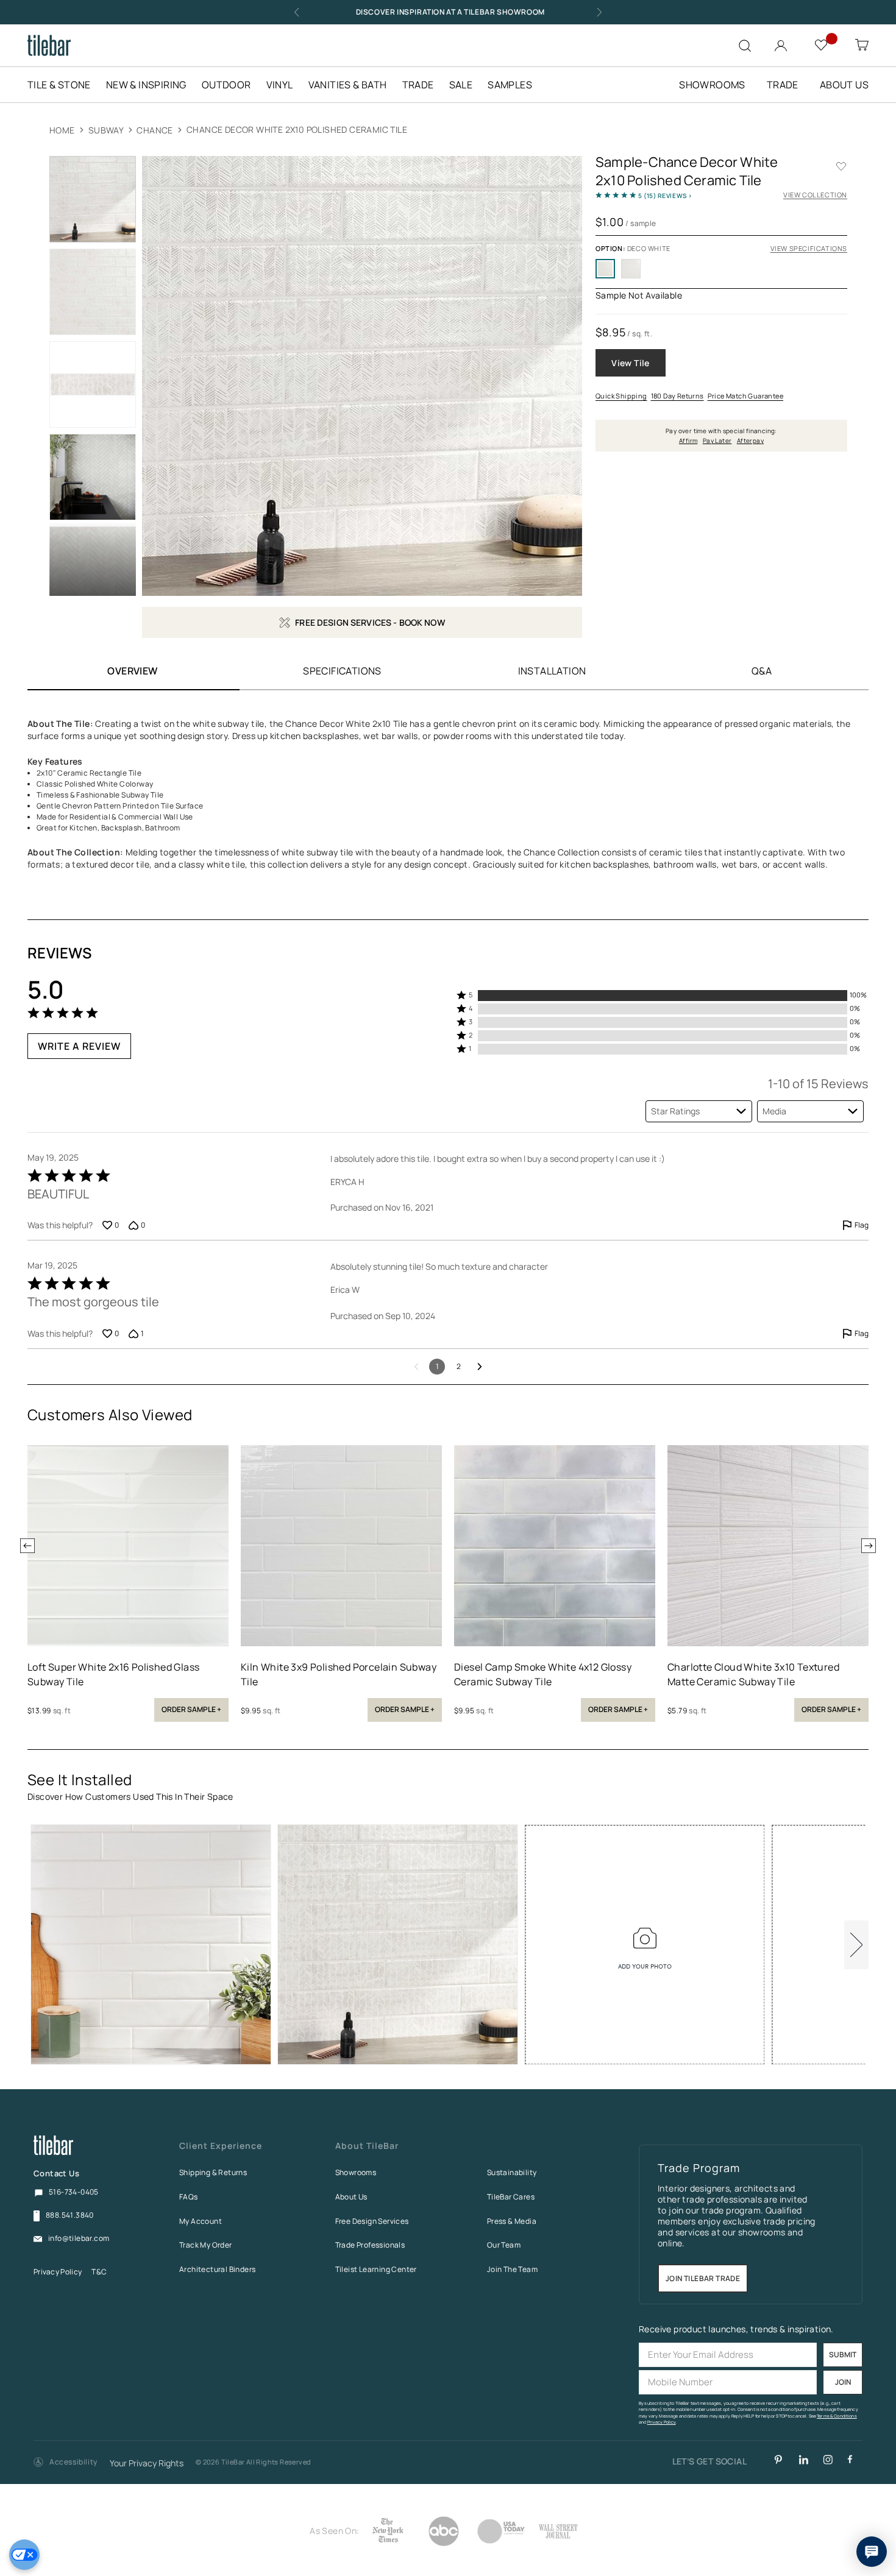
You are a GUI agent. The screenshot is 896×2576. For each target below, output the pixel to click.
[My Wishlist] (823, 44)
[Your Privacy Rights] (24, 2555)
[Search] (745, 46)
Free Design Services (372, 2221)
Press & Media (512, 2221)
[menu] (287, 85)
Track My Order (206, 2245)
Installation (552, 671)
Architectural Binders (217, 2269)
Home (62, 130)
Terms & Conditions (837, 2416)
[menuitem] (65, 85)
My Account (201, 2221)
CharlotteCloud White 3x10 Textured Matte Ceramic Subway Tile (753, 1674)
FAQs (189, 2197)
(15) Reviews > (665, 196)
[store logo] (49, 45)
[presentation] (27, 1546)
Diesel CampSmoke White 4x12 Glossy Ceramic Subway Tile (543, 1674)
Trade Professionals (370, 2245)
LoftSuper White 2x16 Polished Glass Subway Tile (113, 1674)
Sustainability (512, 2172)
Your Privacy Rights (147, 2464)
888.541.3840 (70, 2215)
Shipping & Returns (213, 2172)
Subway (106, 130)
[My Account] (782, 43)
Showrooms (356, 2172)
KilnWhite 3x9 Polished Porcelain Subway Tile (339, 1674)
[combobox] (699, 1111)
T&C (99, 2272)
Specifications (342, 671)
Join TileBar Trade (703, 2278)
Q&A (762, 671)
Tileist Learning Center (376, 2269)
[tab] (342, 671)
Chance (156, 130)
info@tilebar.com (79, 2238)
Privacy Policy (58, 2272)
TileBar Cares (511, 2197)
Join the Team (512, 2269)
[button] (663, 996)
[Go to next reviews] (480, 1367)
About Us (351, 2197)
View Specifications (809, 248)
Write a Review (79, 1046)
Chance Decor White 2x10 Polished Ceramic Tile (297, 129)
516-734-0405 (74, 2192)
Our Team (504, 2245)
